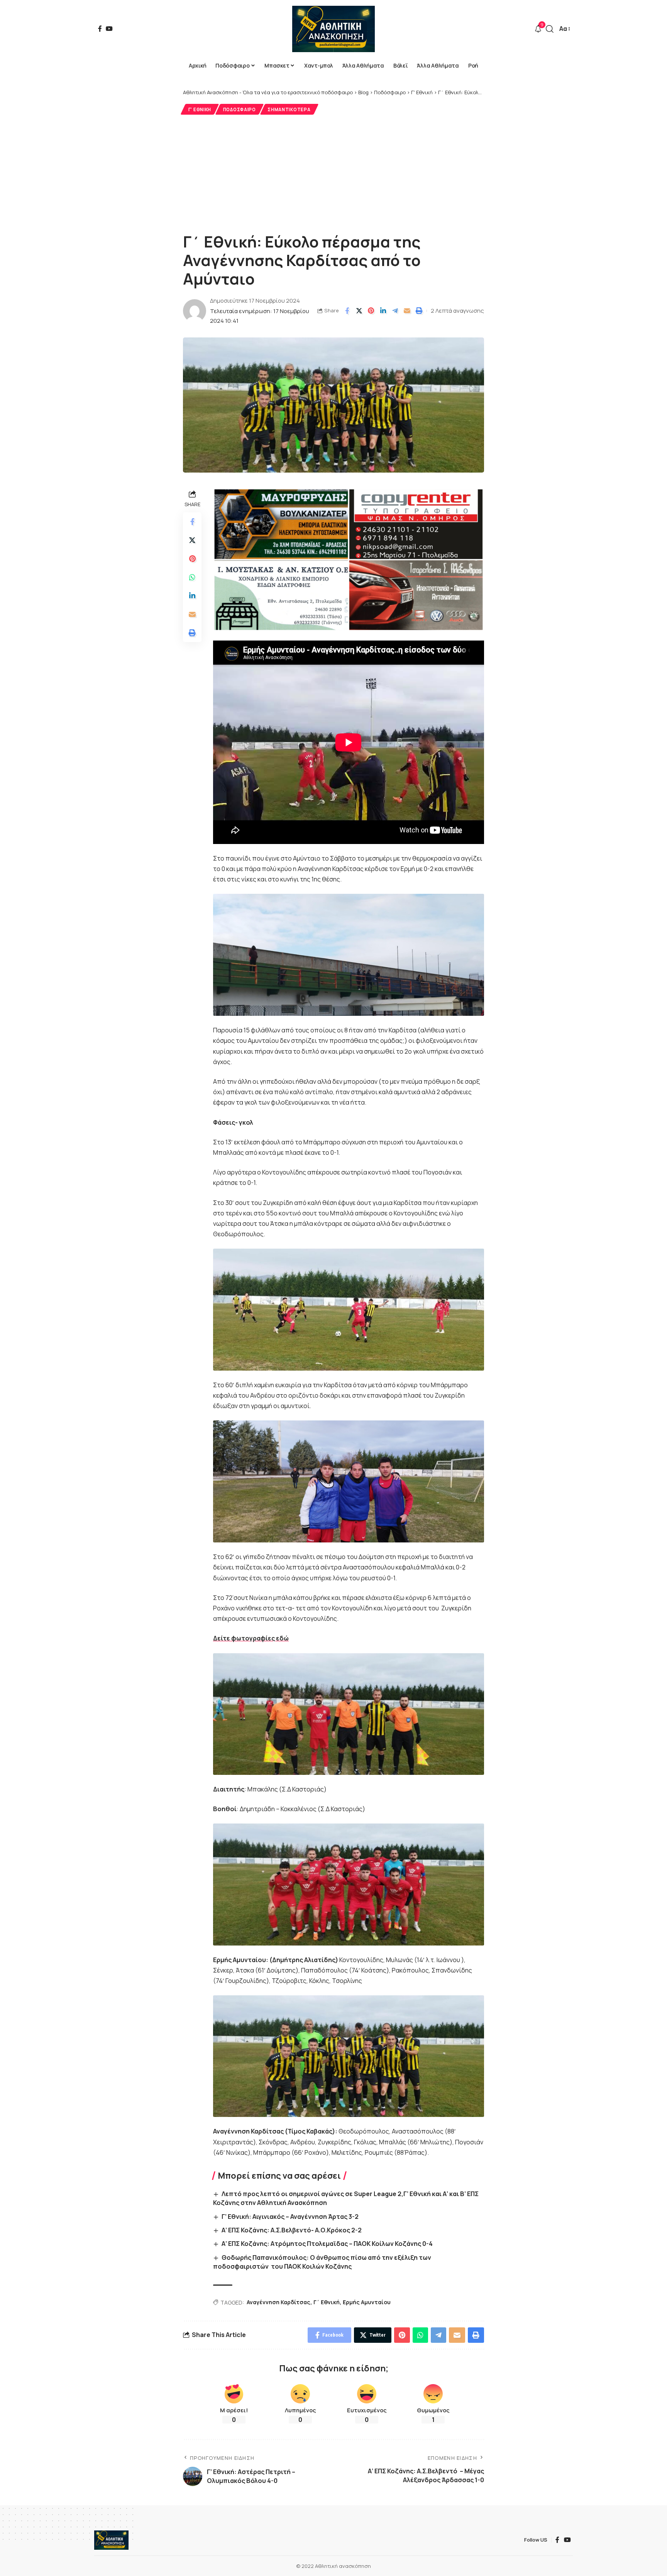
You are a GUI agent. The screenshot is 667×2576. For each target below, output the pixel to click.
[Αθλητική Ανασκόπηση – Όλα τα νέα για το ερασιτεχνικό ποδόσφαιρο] (111, 2540)
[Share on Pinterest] (371, 311)
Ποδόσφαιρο (240, 109)
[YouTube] (109, 29)
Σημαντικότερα (289, 109)
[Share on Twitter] (359, 311)
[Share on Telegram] (395, 311)
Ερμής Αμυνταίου (367, 2302)
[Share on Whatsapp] (192, 577)
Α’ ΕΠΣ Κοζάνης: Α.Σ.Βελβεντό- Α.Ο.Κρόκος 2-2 (292, 2230)
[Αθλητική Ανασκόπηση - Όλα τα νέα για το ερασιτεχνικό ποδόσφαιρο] (333, 29)
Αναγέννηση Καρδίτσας (278, 2302)
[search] (550, 29)
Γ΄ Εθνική (327, 2302)
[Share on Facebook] (347, 311)
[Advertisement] (333, 173)
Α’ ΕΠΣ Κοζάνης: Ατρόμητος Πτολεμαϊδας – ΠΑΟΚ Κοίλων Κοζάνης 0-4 (327, 2244)
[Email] (407, 311)
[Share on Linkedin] (383, 311)
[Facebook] (100, 29)
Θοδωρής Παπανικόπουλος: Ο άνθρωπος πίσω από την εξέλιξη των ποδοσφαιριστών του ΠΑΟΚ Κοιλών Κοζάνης (322, 2262)
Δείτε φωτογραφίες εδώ (251, 1638)
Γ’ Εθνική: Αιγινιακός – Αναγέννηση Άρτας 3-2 (290, 2217)
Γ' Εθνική (200, 109)
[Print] (419, 311)
